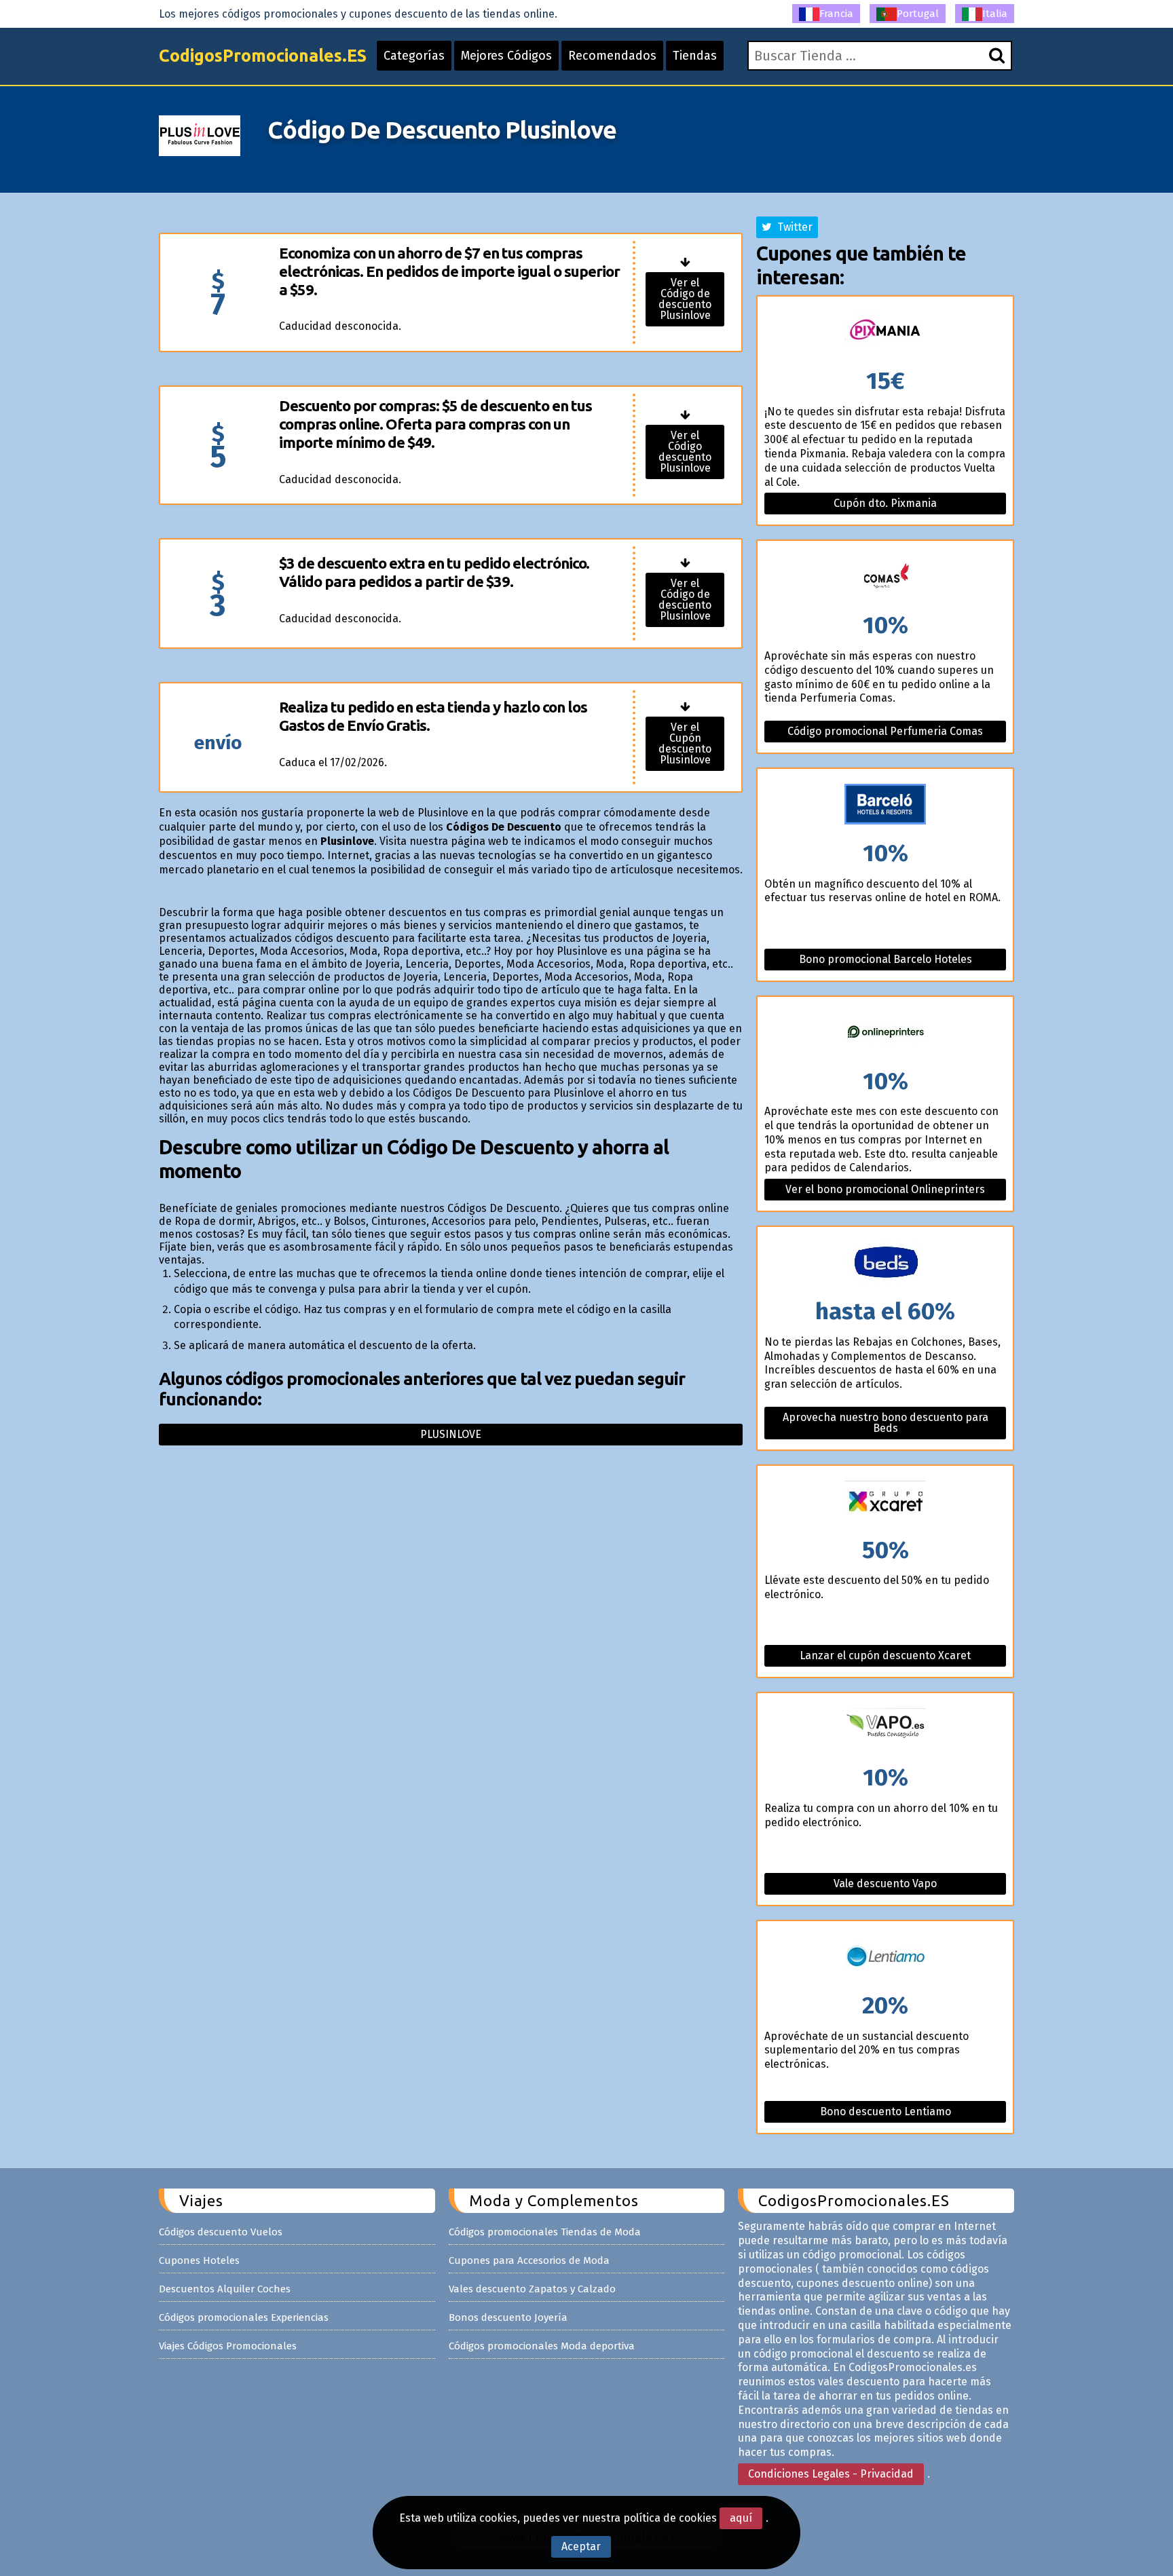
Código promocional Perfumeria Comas (885, 731)
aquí (741, 2518)
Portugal (918, 14)
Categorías (414, 56)
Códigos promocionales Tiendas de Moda (545, 2232)
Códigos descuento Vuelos (221, 2232)
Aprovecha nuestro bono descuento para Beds (886, 1423)
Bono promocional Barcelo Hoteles (886, 959)
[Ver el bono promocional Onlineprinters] (885, 1033)
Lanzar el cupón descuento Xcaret (885, 1655)
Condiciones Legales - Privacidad (831, 2474)
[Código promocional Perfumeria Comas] (885, 577)
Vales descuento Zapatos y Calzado (532, 2289)
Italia (995, 14)
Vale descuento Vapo (885, 1883)
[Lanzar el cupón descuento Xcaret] (885, 1502)
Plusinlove (451, 1434)
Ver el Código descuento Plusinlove (685, 452)
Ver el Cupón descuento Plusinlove (685, 743)
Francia (836, 14)
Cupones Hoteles (199, 2260)
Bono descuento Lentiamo (886, 2111)
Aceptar (581, 2546)
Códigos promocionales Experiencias (244, 2317)
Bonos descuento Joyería (508, 2317)
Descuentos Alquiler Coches (225, 2289)
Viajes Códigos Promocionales (228, 2346)
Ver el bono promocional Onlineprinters (885, 1189)
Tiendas (695, 56)
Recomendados (612, 56)
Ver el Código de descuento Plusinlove (685, 299)
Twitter (792, 227)
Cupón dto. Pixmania (885, 503)
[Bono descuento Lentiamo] (885, 1957)
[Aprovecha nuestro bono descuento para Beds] (885, 1263)
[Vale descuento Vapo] (885, 1729)
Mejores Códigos (506, 56)
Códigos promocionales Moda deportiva (542, 2346)
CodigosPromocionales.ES (263, 56)
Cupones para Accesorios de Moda (529, 2260)
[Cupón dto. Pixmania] (885, 333)
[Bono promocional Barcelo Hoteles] (885, 805)
